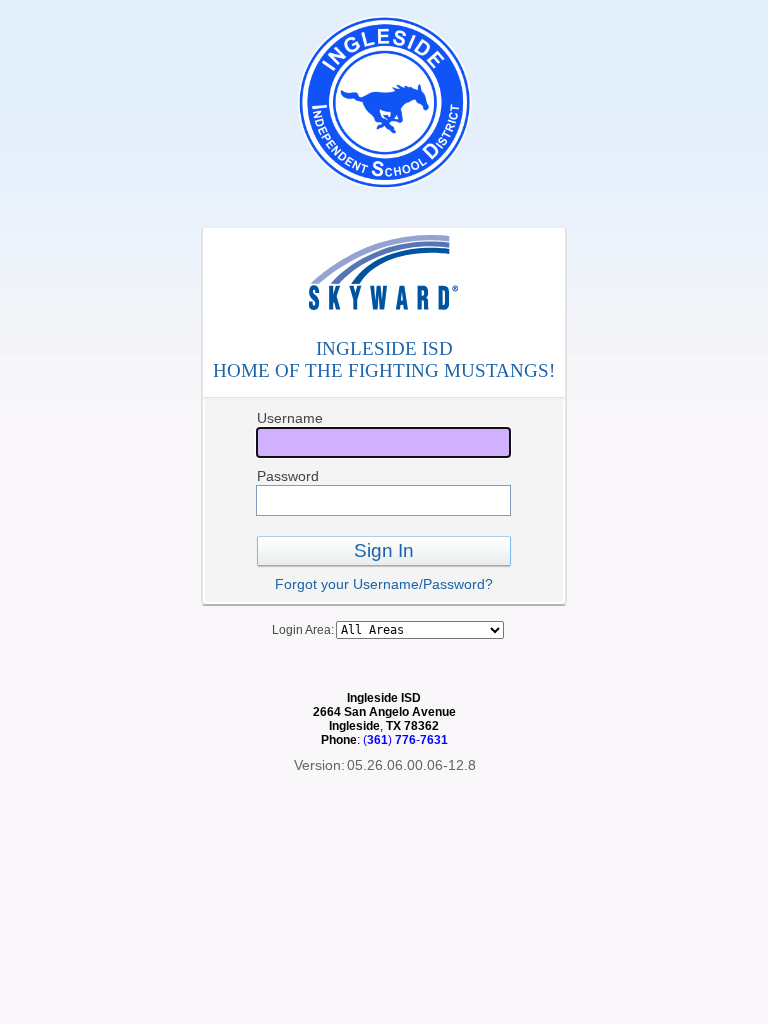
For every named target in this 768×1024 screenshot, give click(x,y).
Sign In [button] (384, 550)
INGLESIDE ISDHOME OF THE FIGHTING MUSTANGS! (384, 359)
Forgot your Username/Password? (384, 584)
